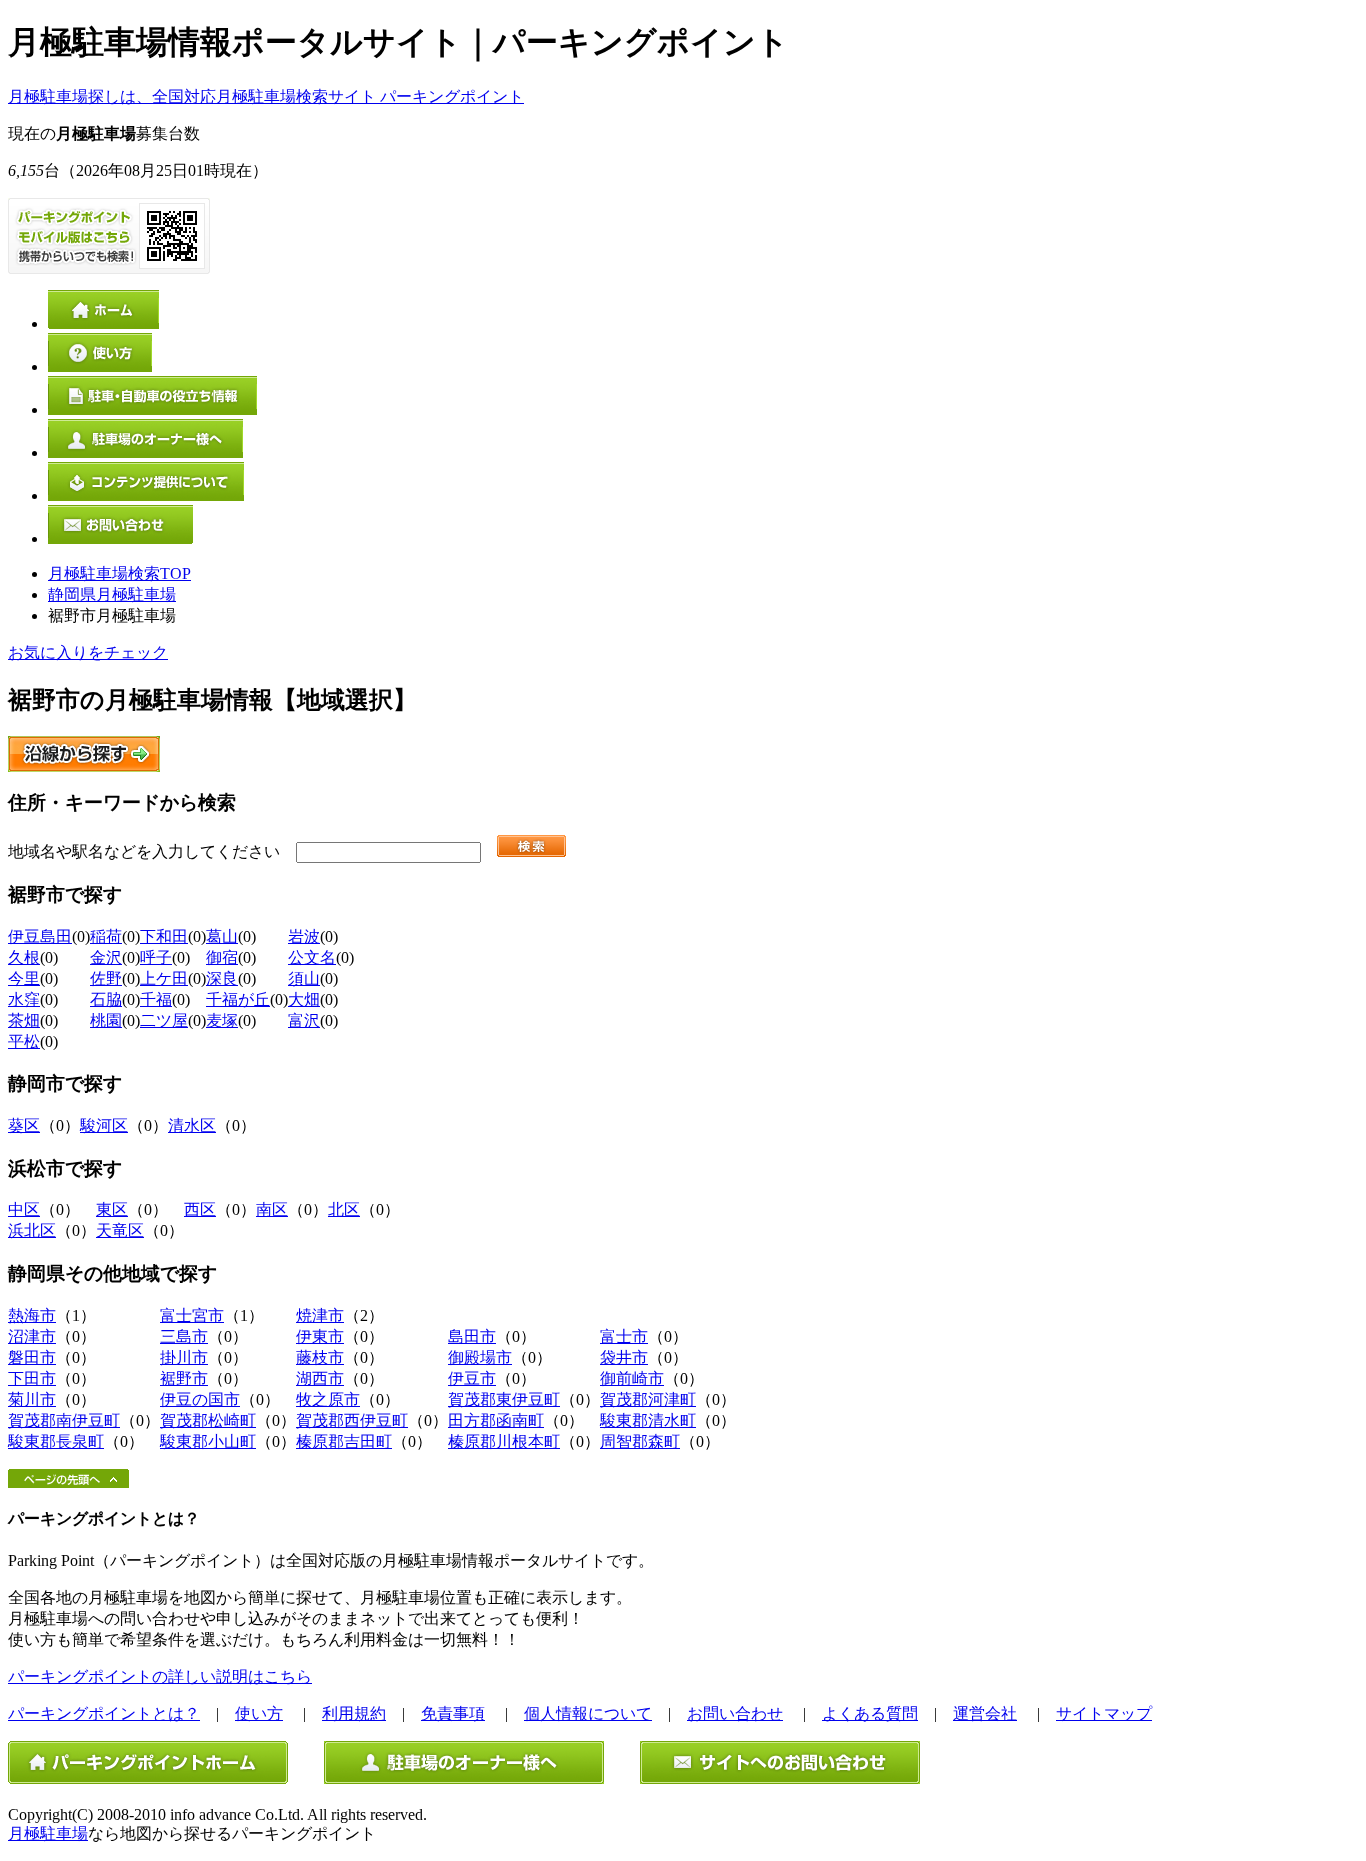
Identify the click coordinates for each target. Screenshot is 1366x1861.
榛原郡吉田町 (344, 1441)
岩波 (304, 936)
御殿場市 (480, 1357)
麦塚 (222, 1020)
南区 (272, 1209)
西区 (200, 1209)
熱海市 (32, 1315)
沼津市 (32, 1336)
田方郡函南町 (496, 1420)
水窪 (24, 999)
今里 (24, 978)
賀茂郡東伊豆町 (504, 1399)
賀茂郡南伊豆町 (64, 1420)
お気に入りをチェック (88, 652)
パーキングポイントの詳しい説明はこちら (160, 1676)
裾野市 (184, 1378)
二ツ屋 (164, 1020)
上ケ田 (164, 978)
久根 (24, 957)
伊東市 (320, 1336)
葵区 (24, 1125)
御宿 (222, 957)
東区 (112, 1209)
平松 (24, 1041)
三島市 (184, 1336)
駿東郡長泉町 (56, 1441)
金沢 (106, 957)
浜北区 (32, 1230)
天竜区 (120, 1230)
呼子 (156, 957)
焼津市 (320, 1315)
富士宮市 (192, 1315)
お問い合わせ (735, 1713)
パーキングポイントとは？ (104, 1713)
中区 (24, 1209)
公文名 (312, 957)
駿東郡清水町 (648, 1420)
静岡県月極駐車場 (112, 594)
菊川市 (32, 1399)
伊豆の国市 (200, 1399)
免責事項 (453, 1713)
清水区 (192, 1125)
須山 (304, 978)
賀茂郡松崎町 (208, 1420)
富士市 (624, 1336)
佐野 (106, 978)
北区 (344, 1209)
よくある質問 (870, 1713)
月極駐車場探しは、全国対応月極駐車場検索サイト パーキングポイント (266, 96)
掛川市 (184, 1357)
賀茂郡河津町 (648, 1399)
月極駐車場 (48, 1833)
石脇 (106, 999)
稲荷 (106, 936)
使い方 (259, 1713)
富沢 (304, 1020)
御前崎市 (632, 1378)
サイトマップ (1104, 1713)
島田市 (472, 1336)
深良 (222, 978)
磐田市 (32, 1357)
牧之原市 (328, 1399)
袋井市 (624, 1357)
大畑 (304, 999)
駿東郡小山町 (208, 1441)
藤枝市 (320, 1357)
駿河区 (104, 1125)
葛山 (222, 936)
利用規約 (354, 1713)
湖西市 (320, 1378)
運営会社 (985, 1713)
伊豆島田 (40, 936)
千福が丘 (238, 999)
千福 (156, 999)
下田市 (32, 1378)
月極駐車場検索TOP (119, 573)
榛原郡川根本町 (504, 1441)
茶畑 (24, 1020)
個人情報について (588, 1713)
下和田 (164, 936)
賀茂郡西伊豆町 (352, 1420)
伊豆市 (472, 1378)
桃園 (106, 1020)
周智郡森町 (640, 1441)
